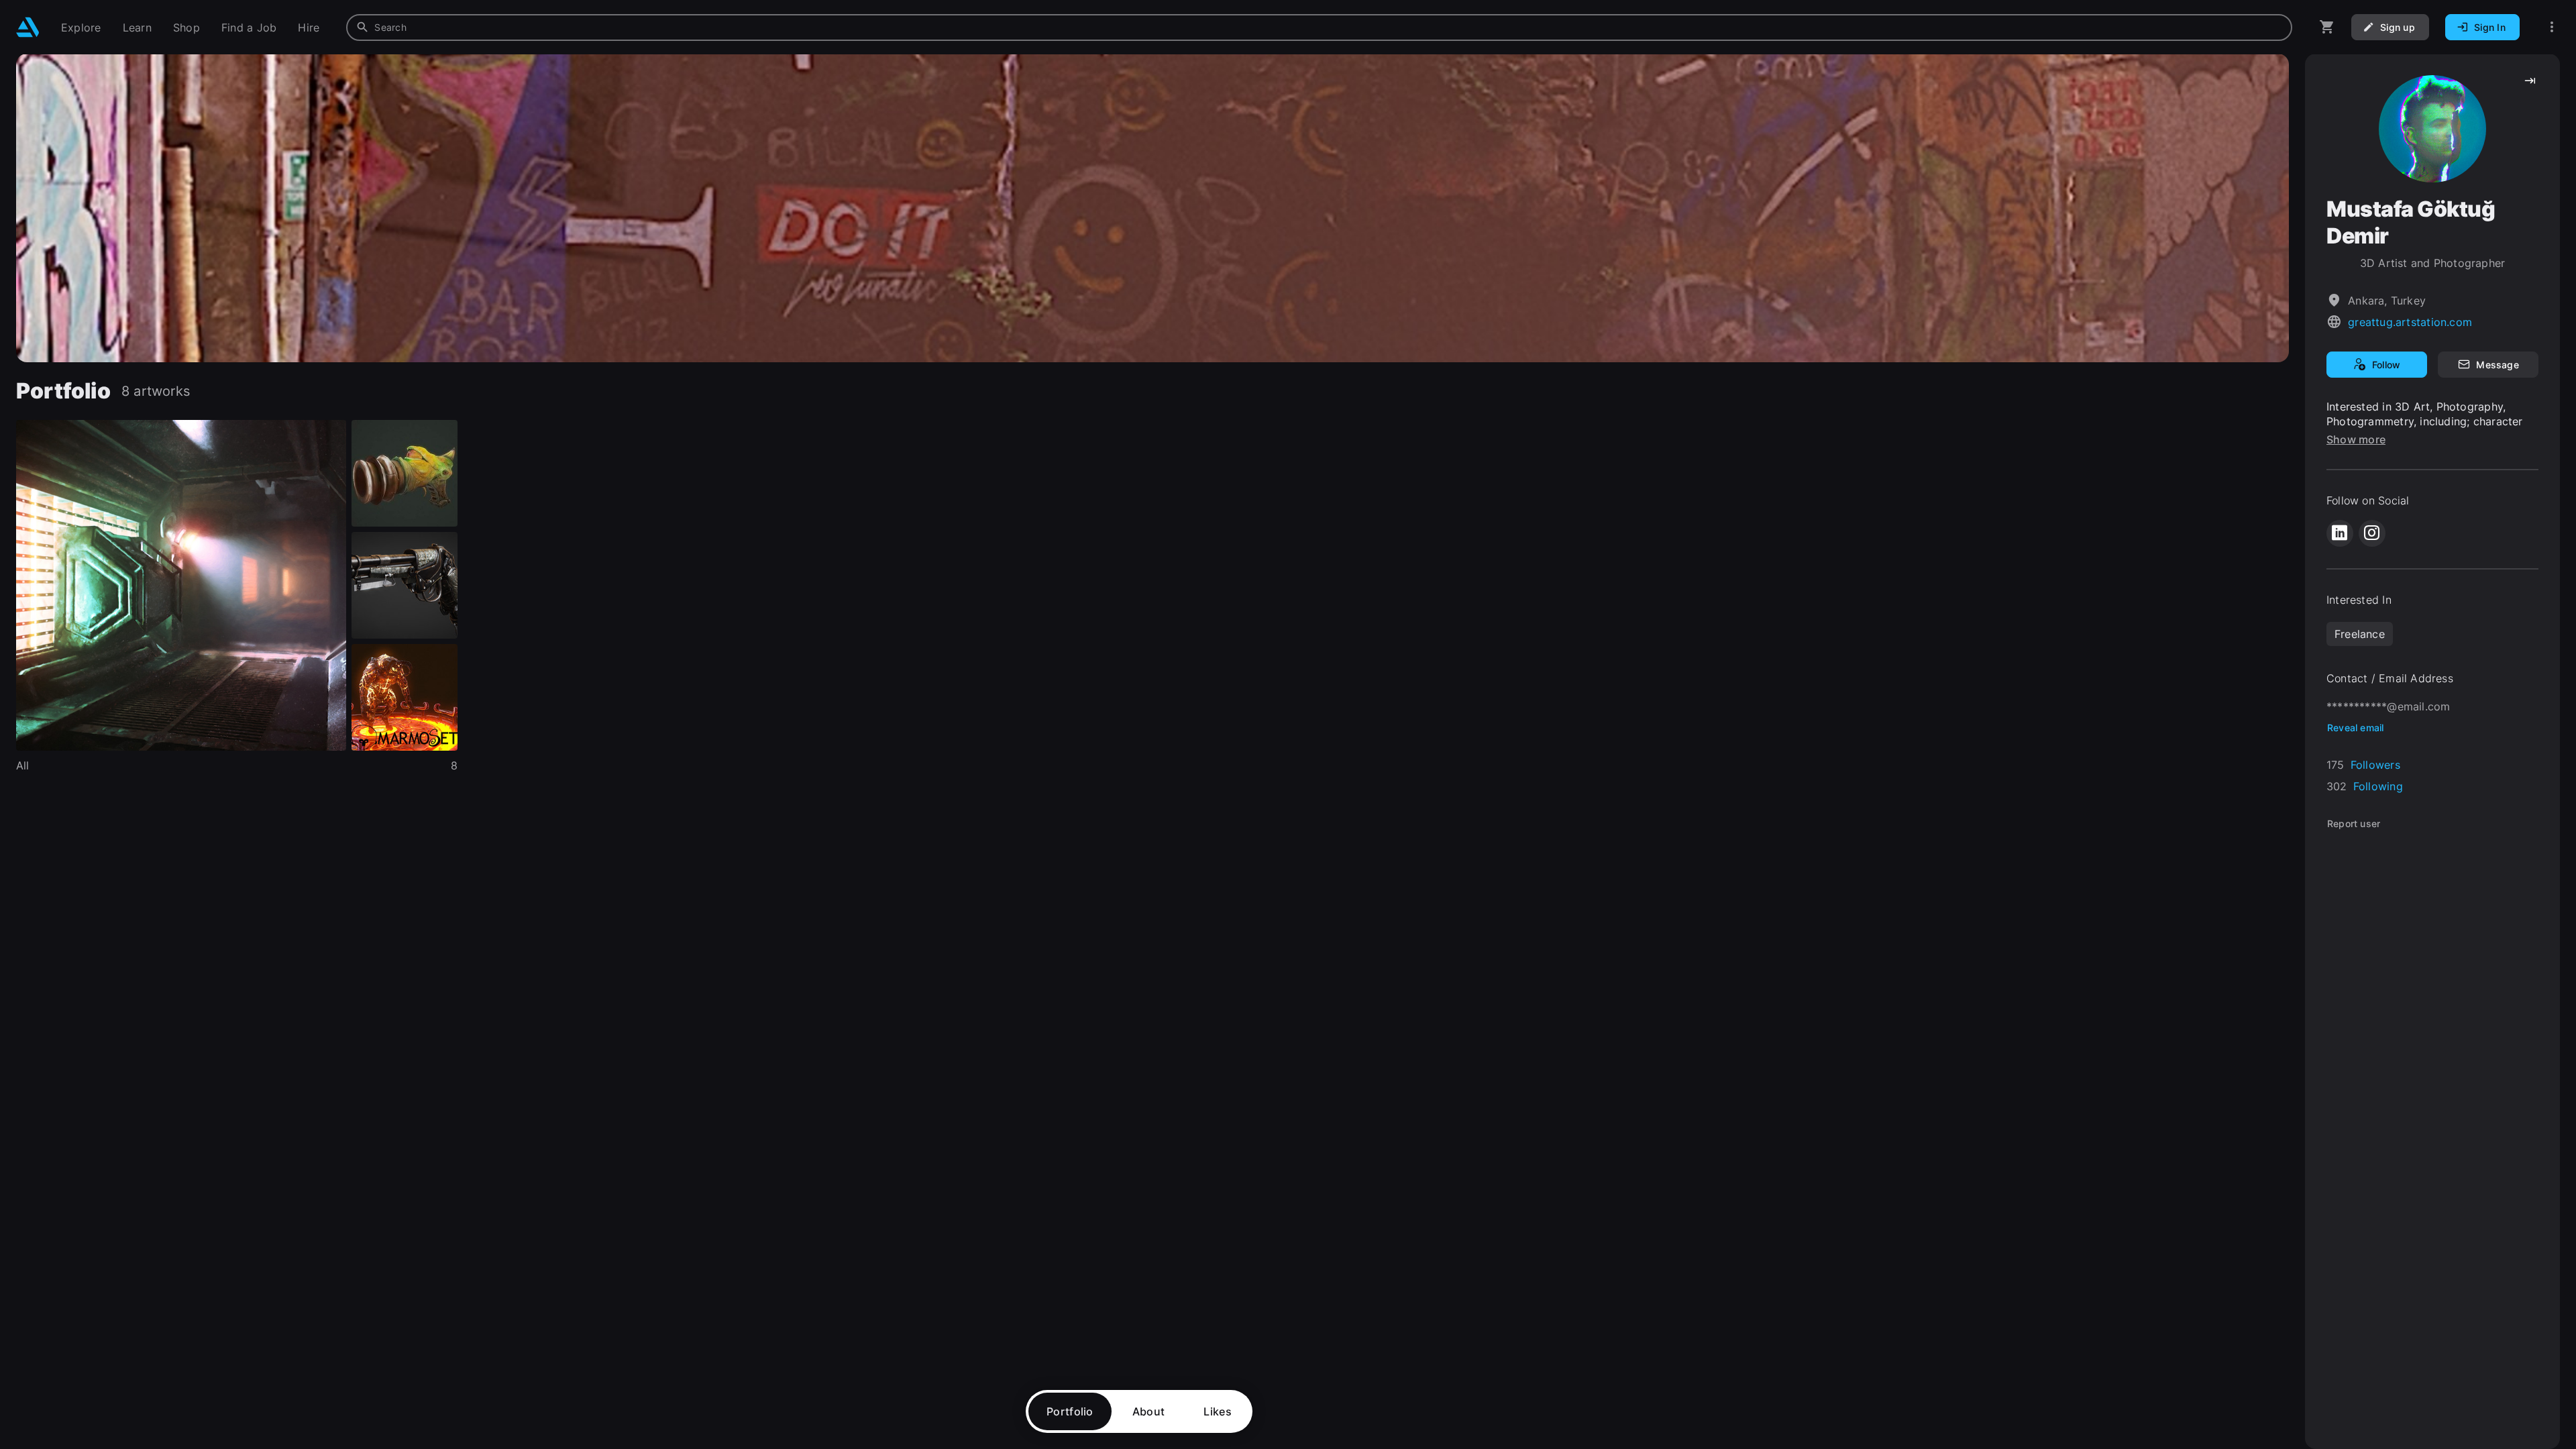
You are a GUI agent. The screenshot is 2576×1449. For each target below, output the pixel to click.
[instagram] (2372, 533)
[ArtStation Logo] (28, 27)
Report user (2354, 823)
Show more (2356, 439)
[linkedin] (2340, 533)
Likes (1218, 1411)
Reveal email (2356, 728)
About (1149, 1411)
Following (2378, 786)
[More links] (2552, 27)
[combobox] (1319, 28)
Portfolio (1070, 1411)
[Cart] (2327, 27)
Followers (2375, 765)
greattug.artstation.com (2410, 322)
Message (2497, 365)
